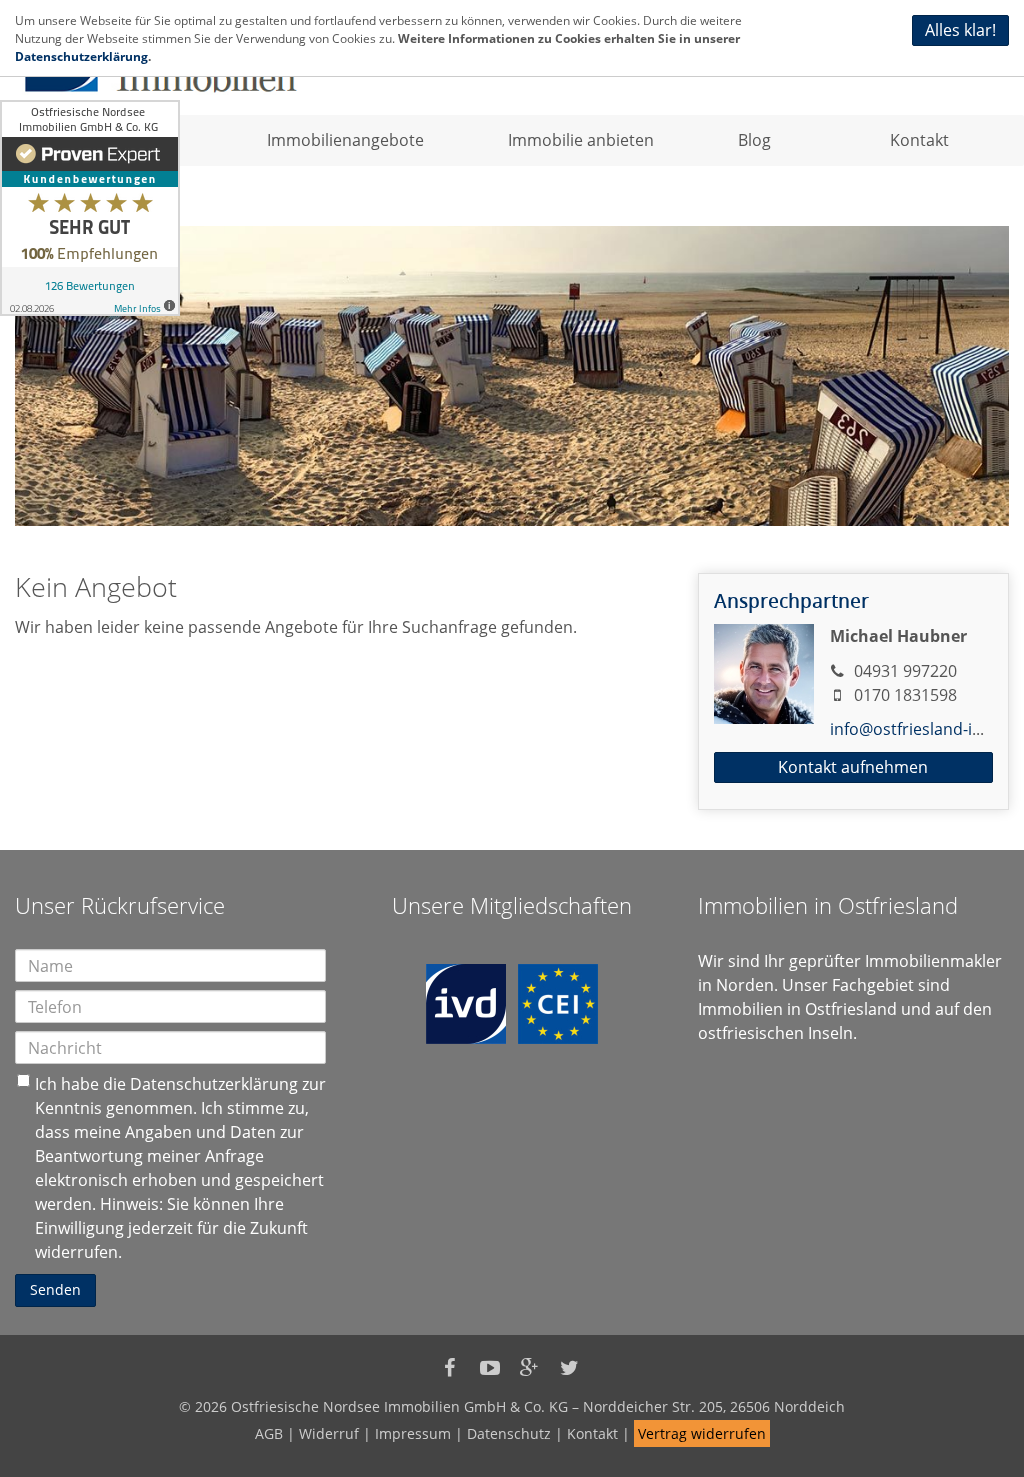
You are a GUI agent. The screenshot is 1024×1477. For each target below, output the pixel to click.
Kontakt (919, 140)
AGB (269, 1433)
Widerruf (329, 1433)
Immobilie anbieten (581, 140)
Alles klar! (960, 30)
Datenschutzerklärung (214, 1084)
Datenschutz (509, 1433)
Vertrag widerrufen (702, 1433)
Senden (55, 1289)
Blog (754, 140)
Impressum (413, 1433)
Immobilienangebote (345, 140)
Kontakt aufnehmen (853, 767)
